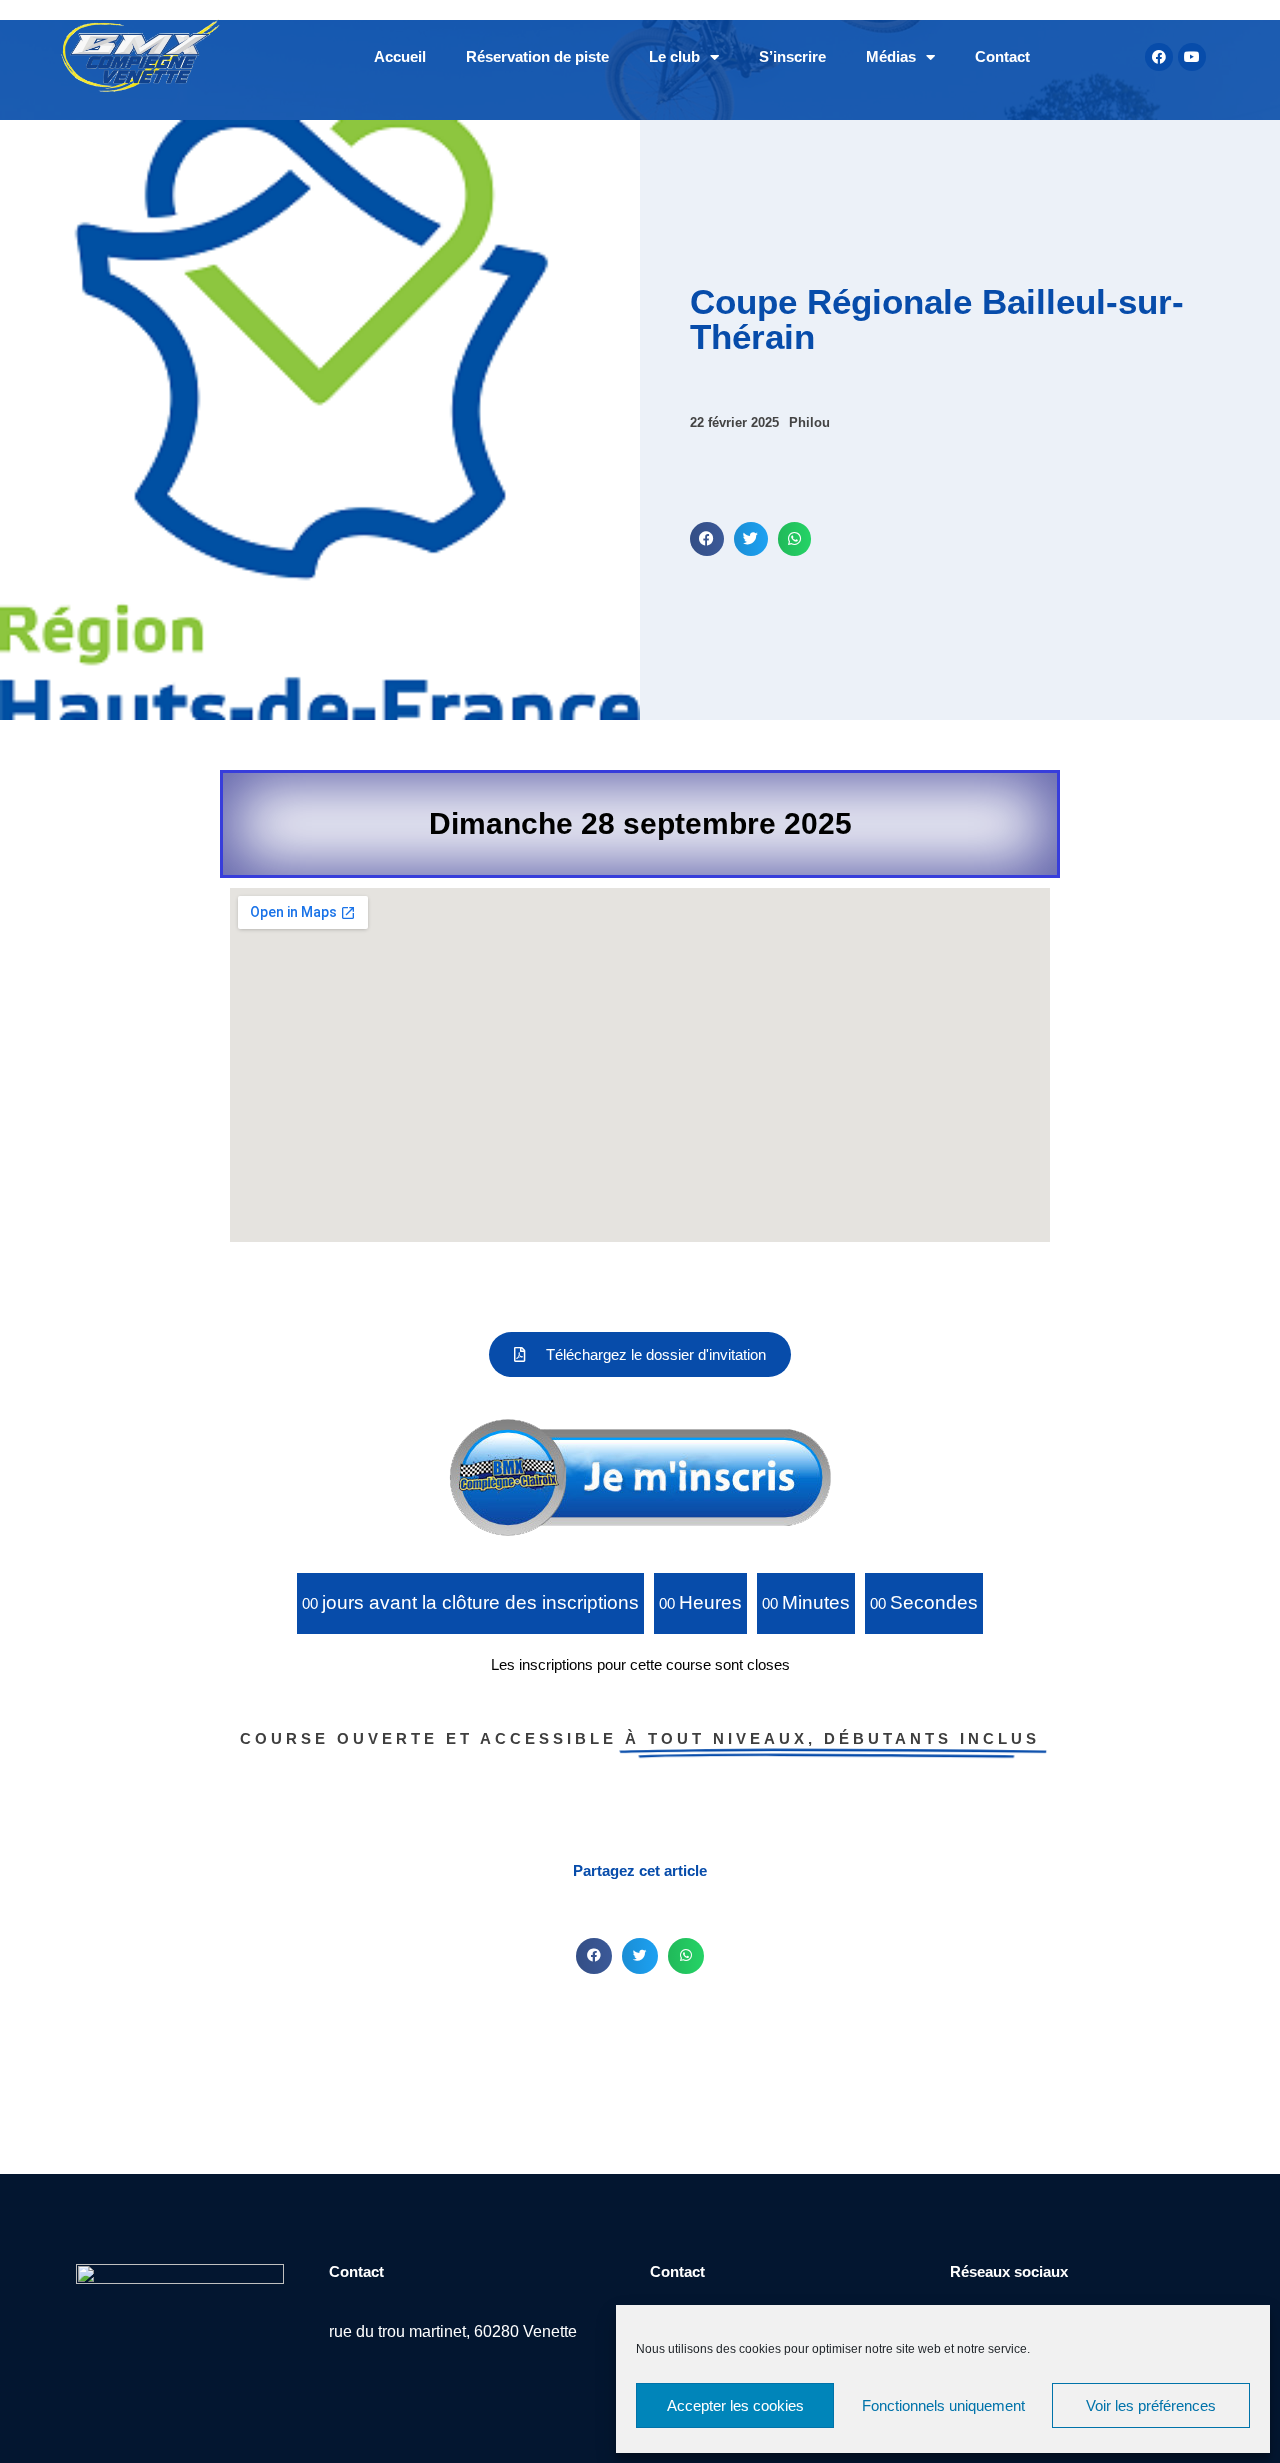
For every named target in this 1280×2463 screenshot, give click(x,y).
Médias (891, 56)
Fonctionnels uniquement (943, 2405)
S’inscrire (792, 56)
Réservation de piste (537, 56)
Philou (809, 422)
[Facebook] (1159, 57)
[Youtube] (1192, 57)
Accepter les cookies (735, 2405)
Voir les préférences (1151, 2405)
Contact (1002, 56)
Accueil (400, 56)
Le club (674, 56)
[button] (707, 539)
